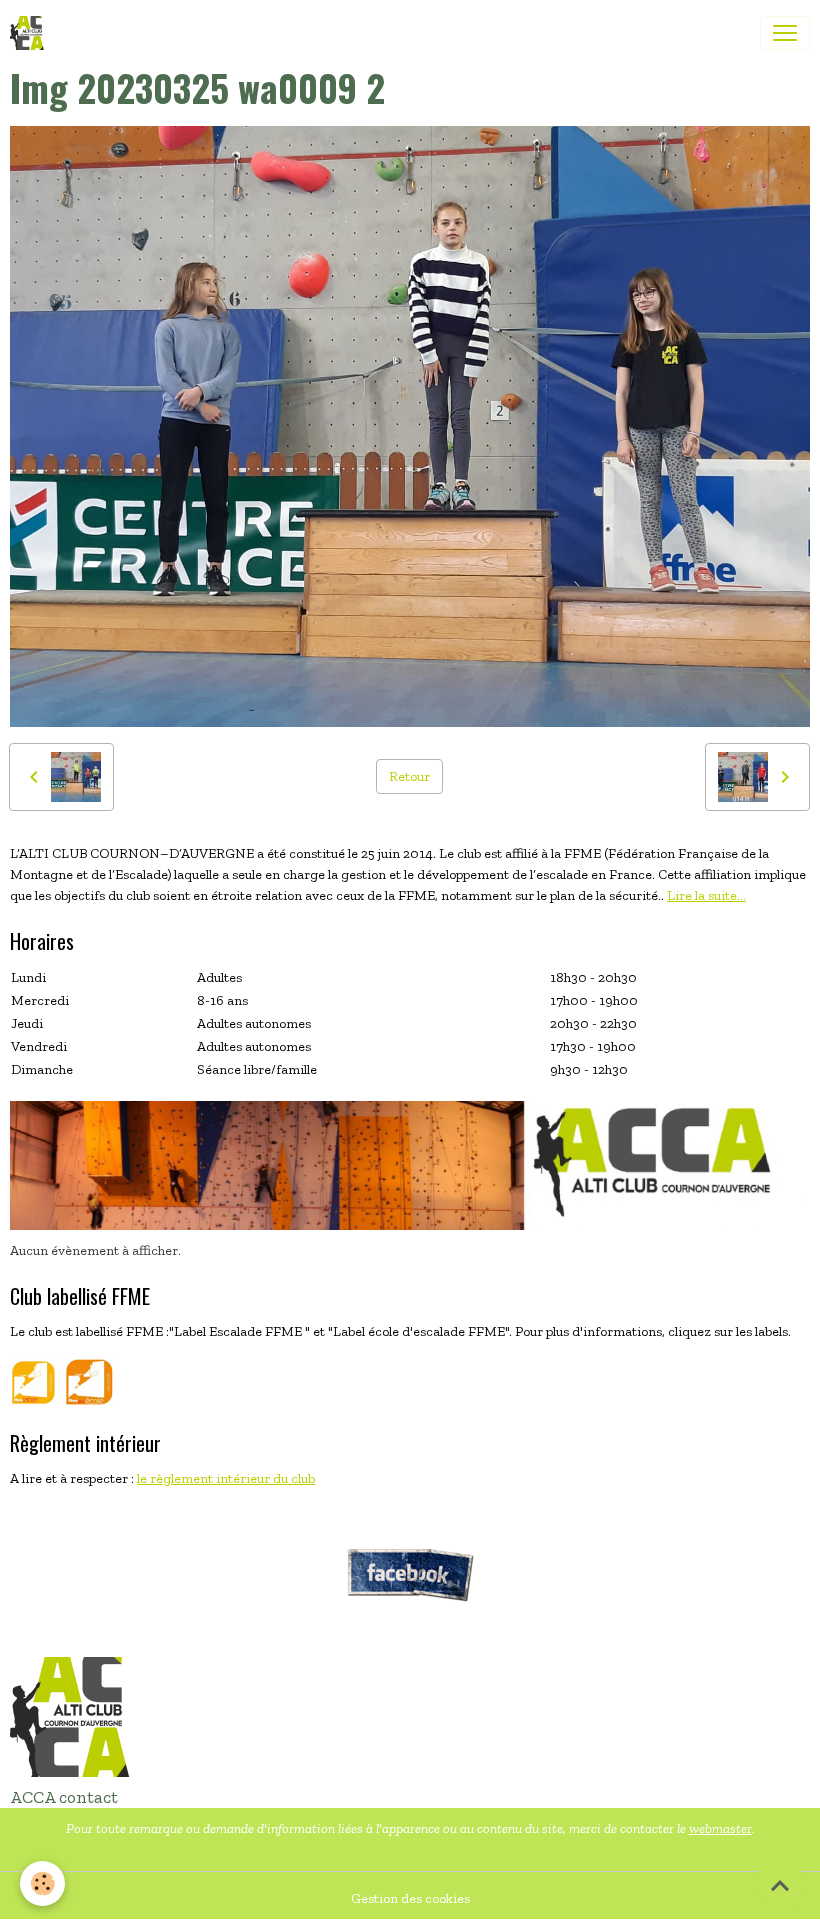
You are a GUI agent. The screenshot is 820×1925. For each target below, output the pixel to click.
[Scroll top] (780, 1885)
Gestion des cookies (410, 1898)
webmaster (720, 1828)
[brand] (31, 33)
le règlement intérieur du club (226, 1478)
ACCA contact (64, 1797)
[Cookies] (42, 1883)
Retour (409, 776)
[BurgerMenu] (785, 33)
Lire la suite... (706, 895)
